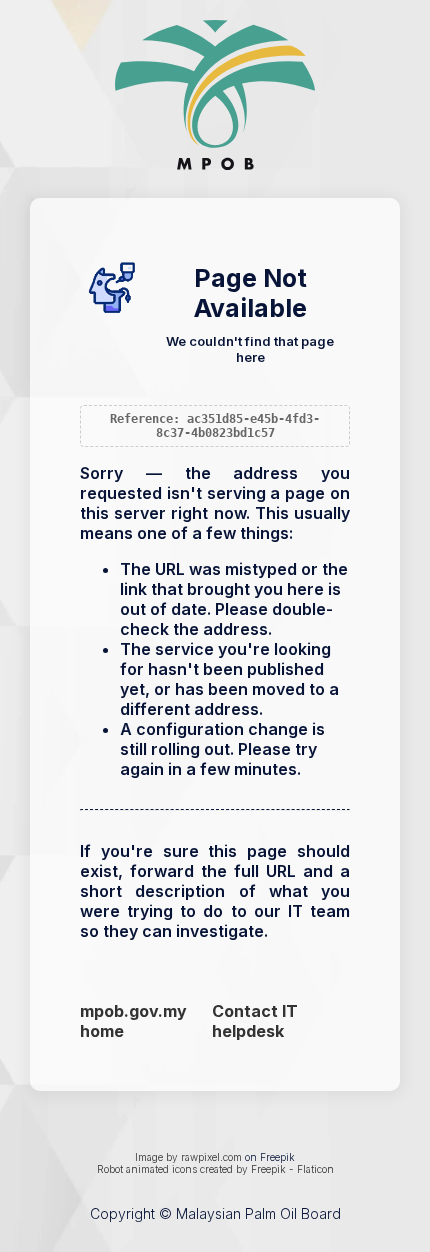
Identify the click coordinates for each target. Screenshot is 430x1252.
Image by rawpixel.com (188, 1157)
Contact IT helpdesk (255, 1021)
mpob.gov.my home (133, 1021)
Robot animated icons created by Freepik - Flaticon (215, 1169)
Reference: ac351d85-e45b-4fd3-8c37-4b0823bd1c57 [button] (215, 426)
